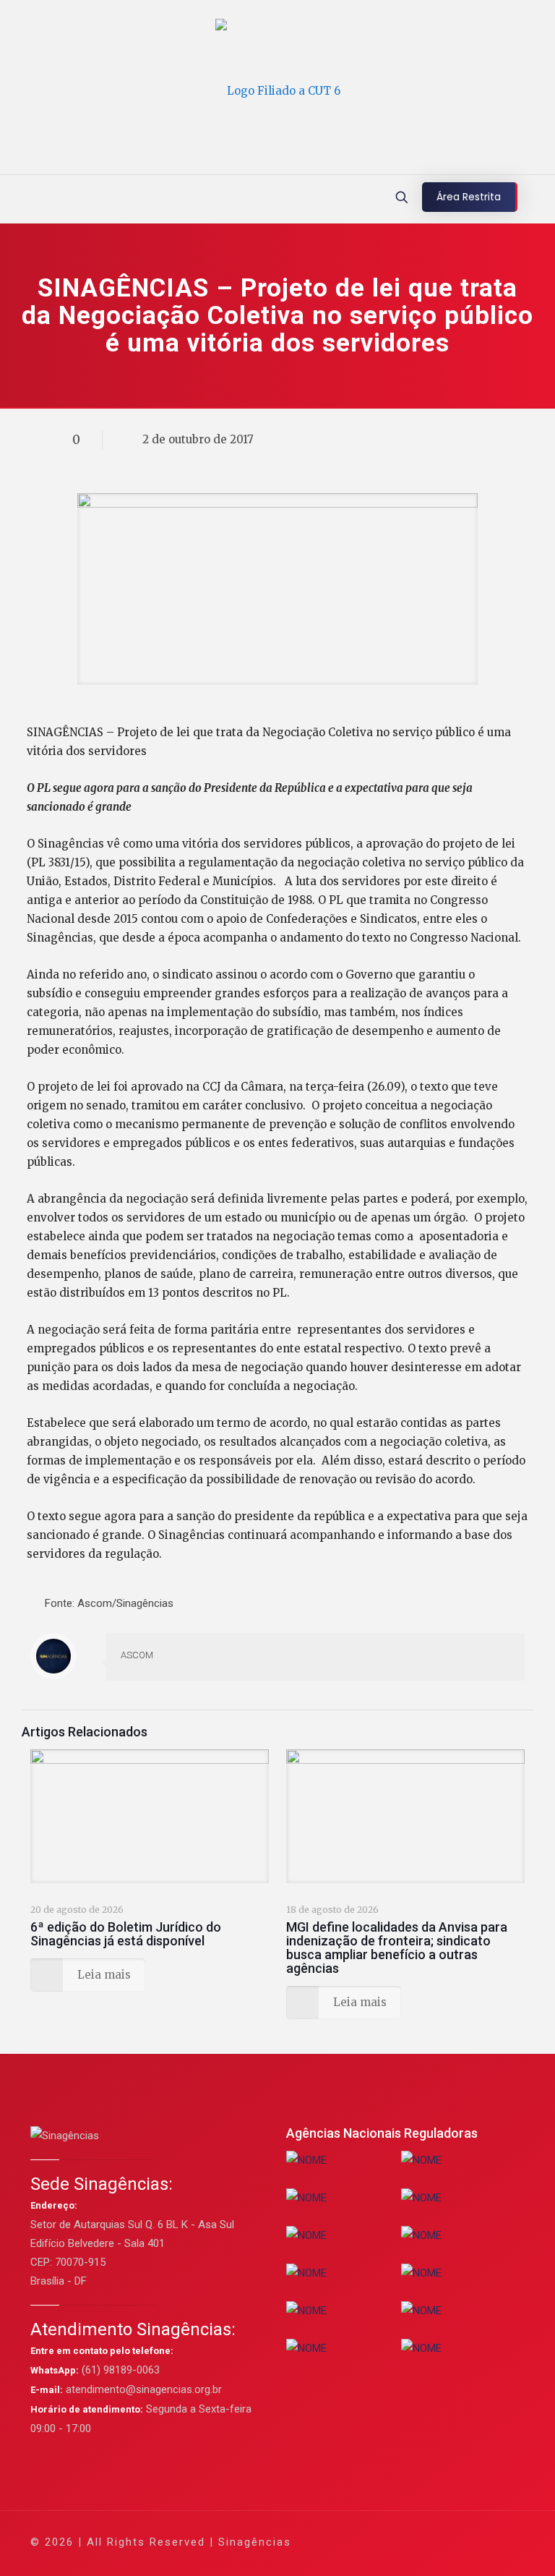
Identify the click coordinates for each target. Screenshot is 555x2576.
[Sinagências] (278, 91)
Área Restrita (469, 197)
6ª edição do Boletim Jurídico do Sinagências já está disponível (126, 1934)
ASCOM (137, 1655)
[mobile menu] (12, 199)
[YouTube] (414, 2542)
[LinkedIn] (433, 2542)
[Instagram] (453, 2542)
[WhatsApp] (355, 2542)
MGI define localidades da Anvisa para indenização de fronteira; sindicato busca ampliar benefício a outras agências (397, 1948)
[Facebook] (375, 2542)
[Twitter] (394, 2542)
